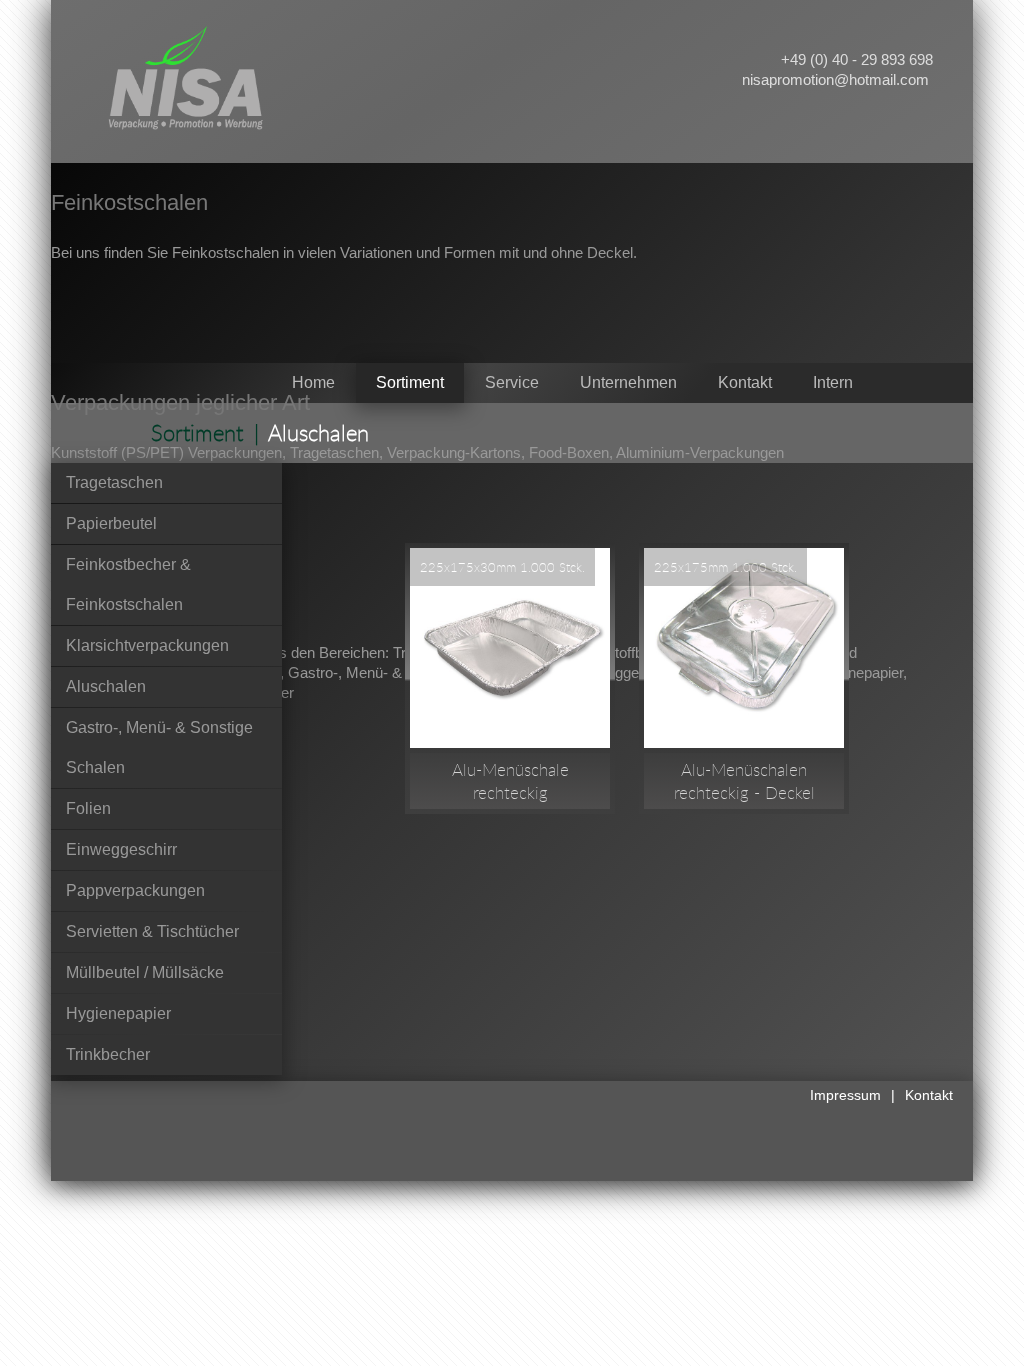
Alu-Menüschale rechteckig (510, 781)
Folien (88, 808)
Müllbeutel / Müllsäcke (145, 972)
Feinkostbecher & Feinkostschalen (128, 584)
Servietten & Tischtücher (152, 931)
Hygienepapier (118, 1013)
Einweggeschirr (121, 849)
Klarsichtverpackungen (147, 645)
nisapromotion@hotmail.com (835, 79)
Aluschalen (106, 686)
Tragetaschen (114, 482)
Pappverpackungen (135, 890)
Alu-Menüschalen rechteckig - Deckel (744, 781)
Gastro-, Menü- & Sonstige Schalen (159, 747)
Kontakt (929, 1095)
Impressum (845, 1095)
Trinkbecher (108, 1054)
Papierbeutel (111, 523)
